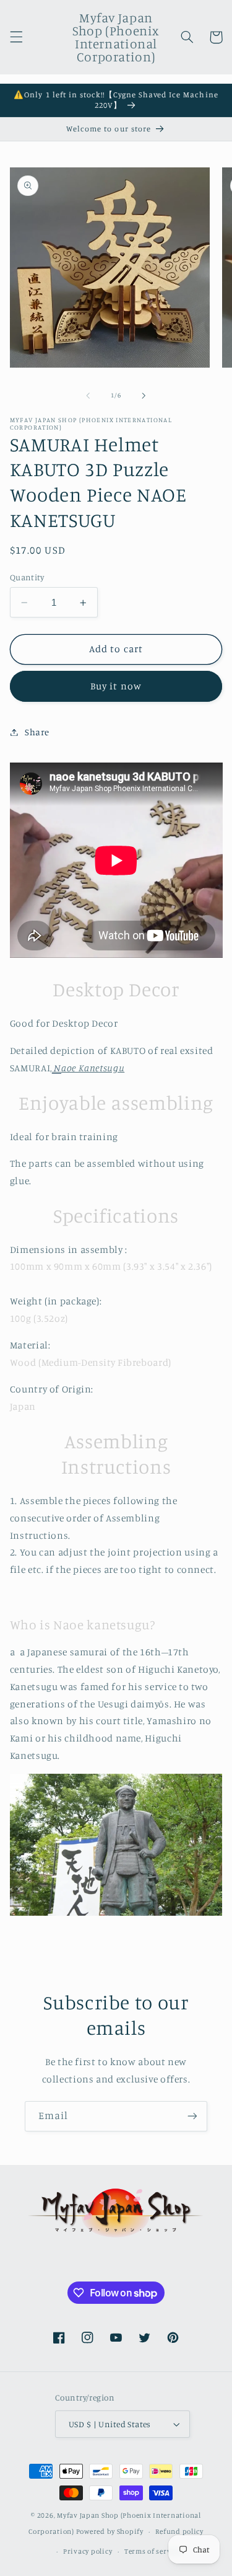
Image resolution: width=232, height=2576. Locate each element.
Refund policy (179, 2531)
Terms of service (153, 2551)
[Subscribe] (192, 2116)
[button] (16, 37)
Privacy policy (88, 2551)
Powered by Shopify (110, 2531)
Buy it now (116, 686)
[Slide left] (88, 396)
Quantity (27, 577)
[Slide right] (144, 396)
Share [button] (37, 732)
